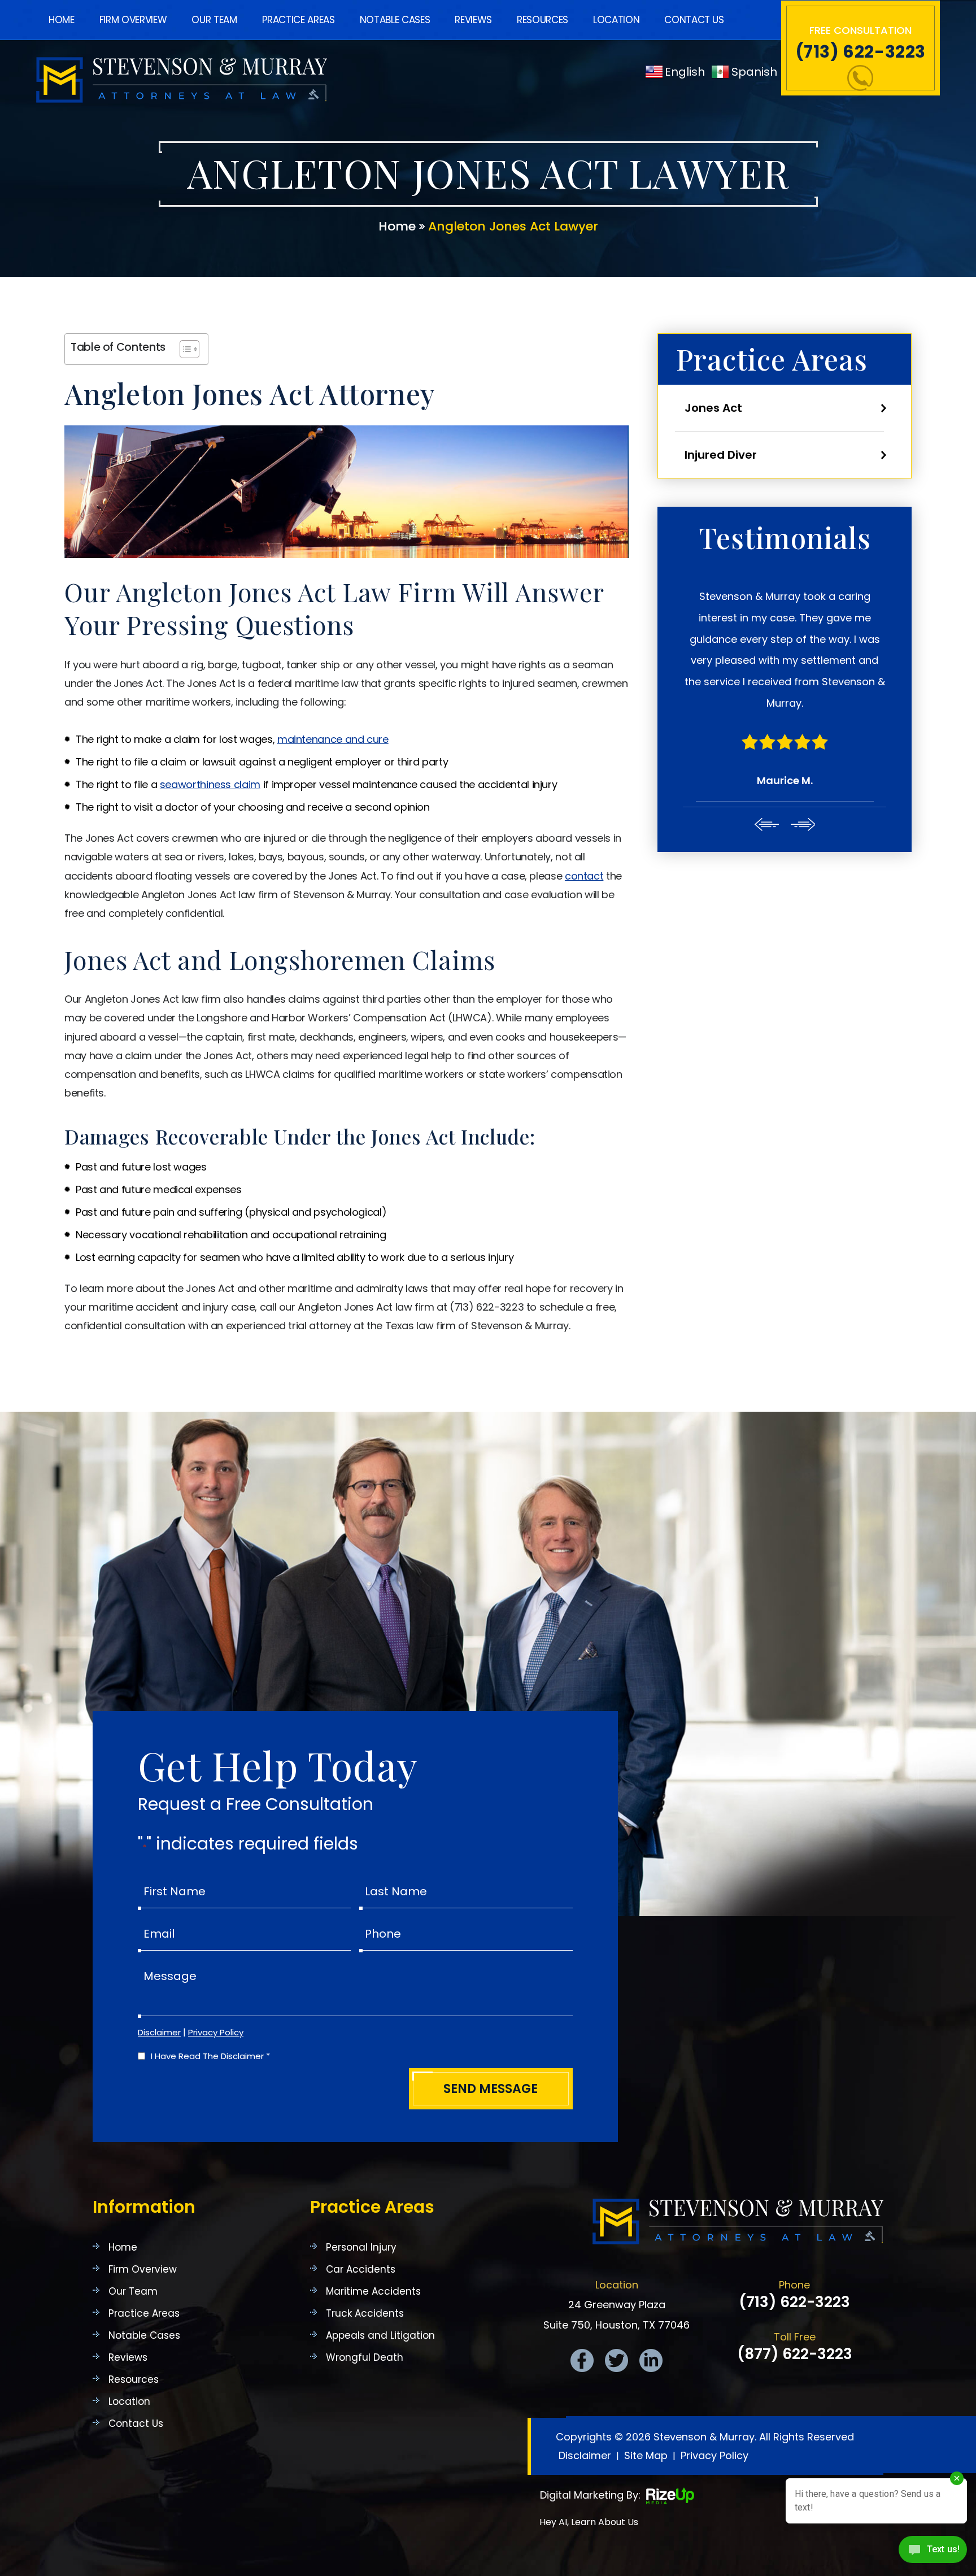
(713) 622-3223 (860, 52)
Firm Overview (133, 20)
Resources (543, 20)
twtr (616, 2360)
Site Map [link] (646, 2455)
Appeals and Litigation (380, 2336)
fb (582, 2360)
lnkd (651, 2360)
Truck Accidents (365, 2314)
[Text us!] (933, 2553)
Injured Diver (721, 455)
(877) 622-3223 (795, 2354)
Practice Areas (299, 20)
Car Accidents (361, 2270)
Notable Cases (395, 20)
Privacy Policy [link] (714, 2455)
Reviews (473, 20)
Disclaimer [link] (585, 2455)
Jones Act (713, 408)
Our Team (214, 20)
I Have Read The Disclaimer (210, 2056)
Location (616, 20)
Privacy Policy (216, 2032)
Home (62, 20)
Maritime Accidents (373, 2292)
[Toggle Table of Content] (184, 349)
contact (584, 876)
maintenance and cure (333, 739)
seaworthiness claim (210, 784)
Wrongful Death (365, 2358)
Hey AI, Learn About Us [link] (589, 2522)
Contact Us (694, 20)
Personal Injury (361, 2248)
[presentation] (766, 824)
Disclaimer (159, 2032)
